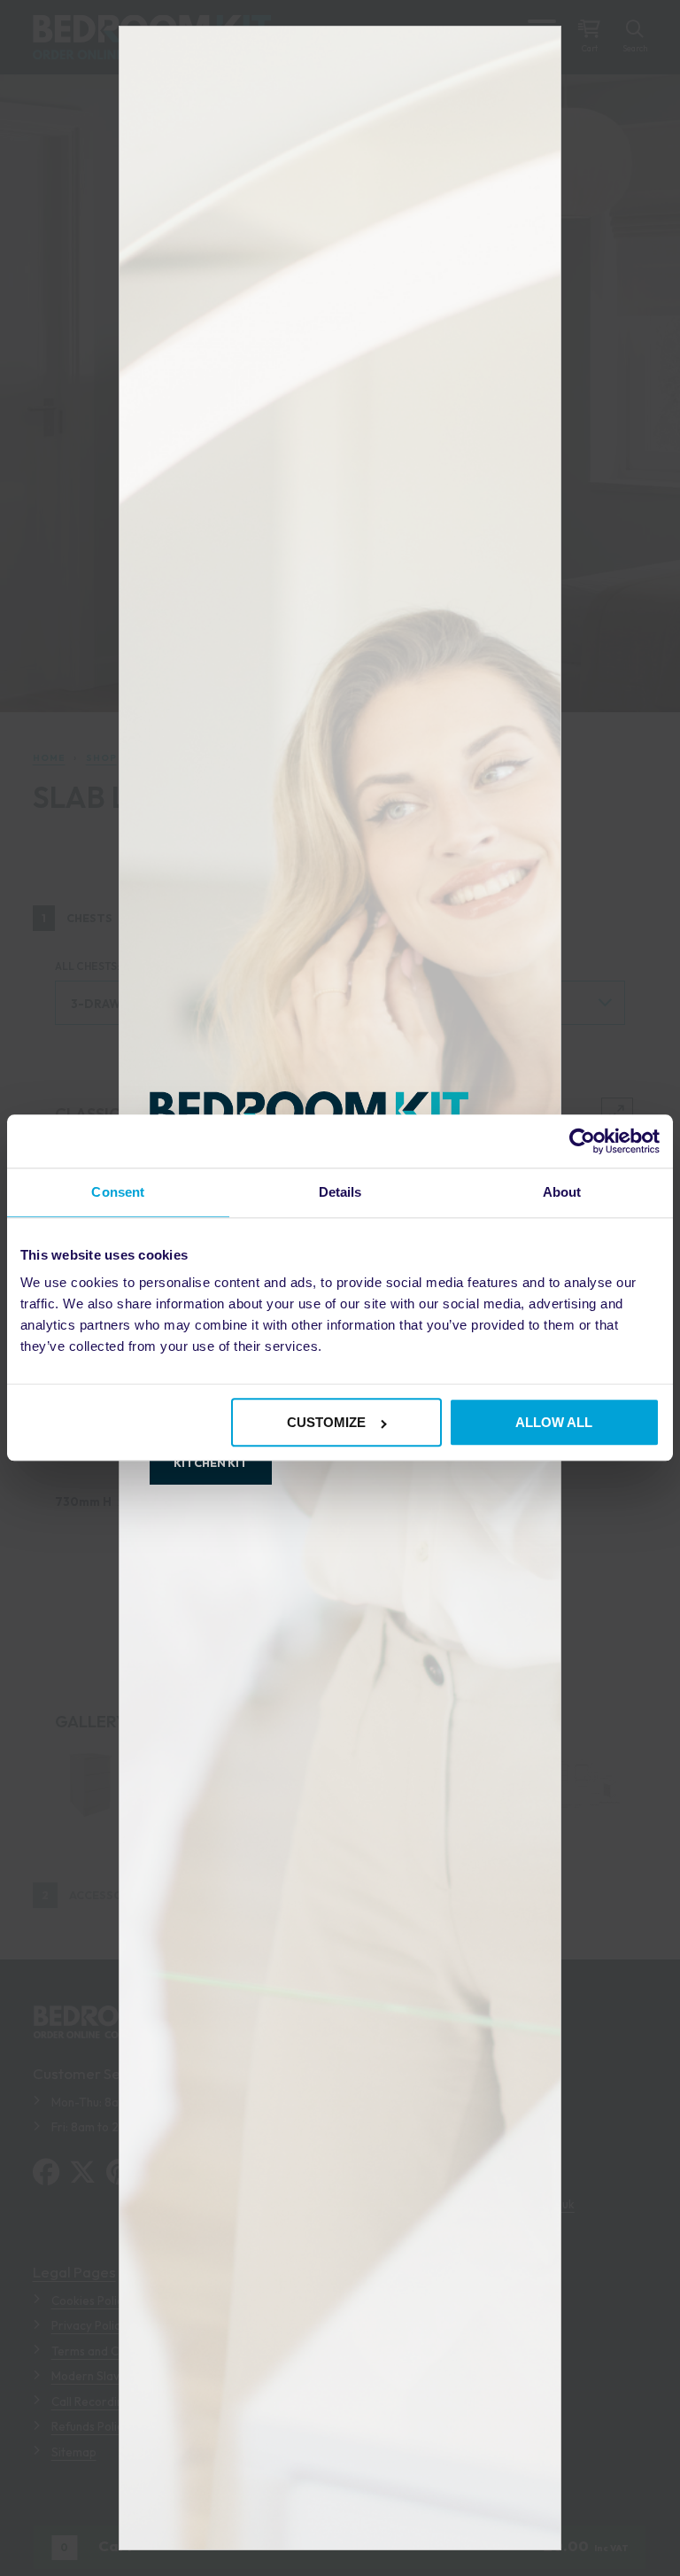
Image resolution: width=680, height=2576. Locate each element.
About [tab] (562, 1192)
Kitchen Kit (211, 1463)
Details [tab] (340, 1192)
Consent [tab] (118, 1192)
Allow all (554, 1423)
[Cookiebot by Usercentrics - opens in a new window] (582, 1141)
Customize (326, 1423)
